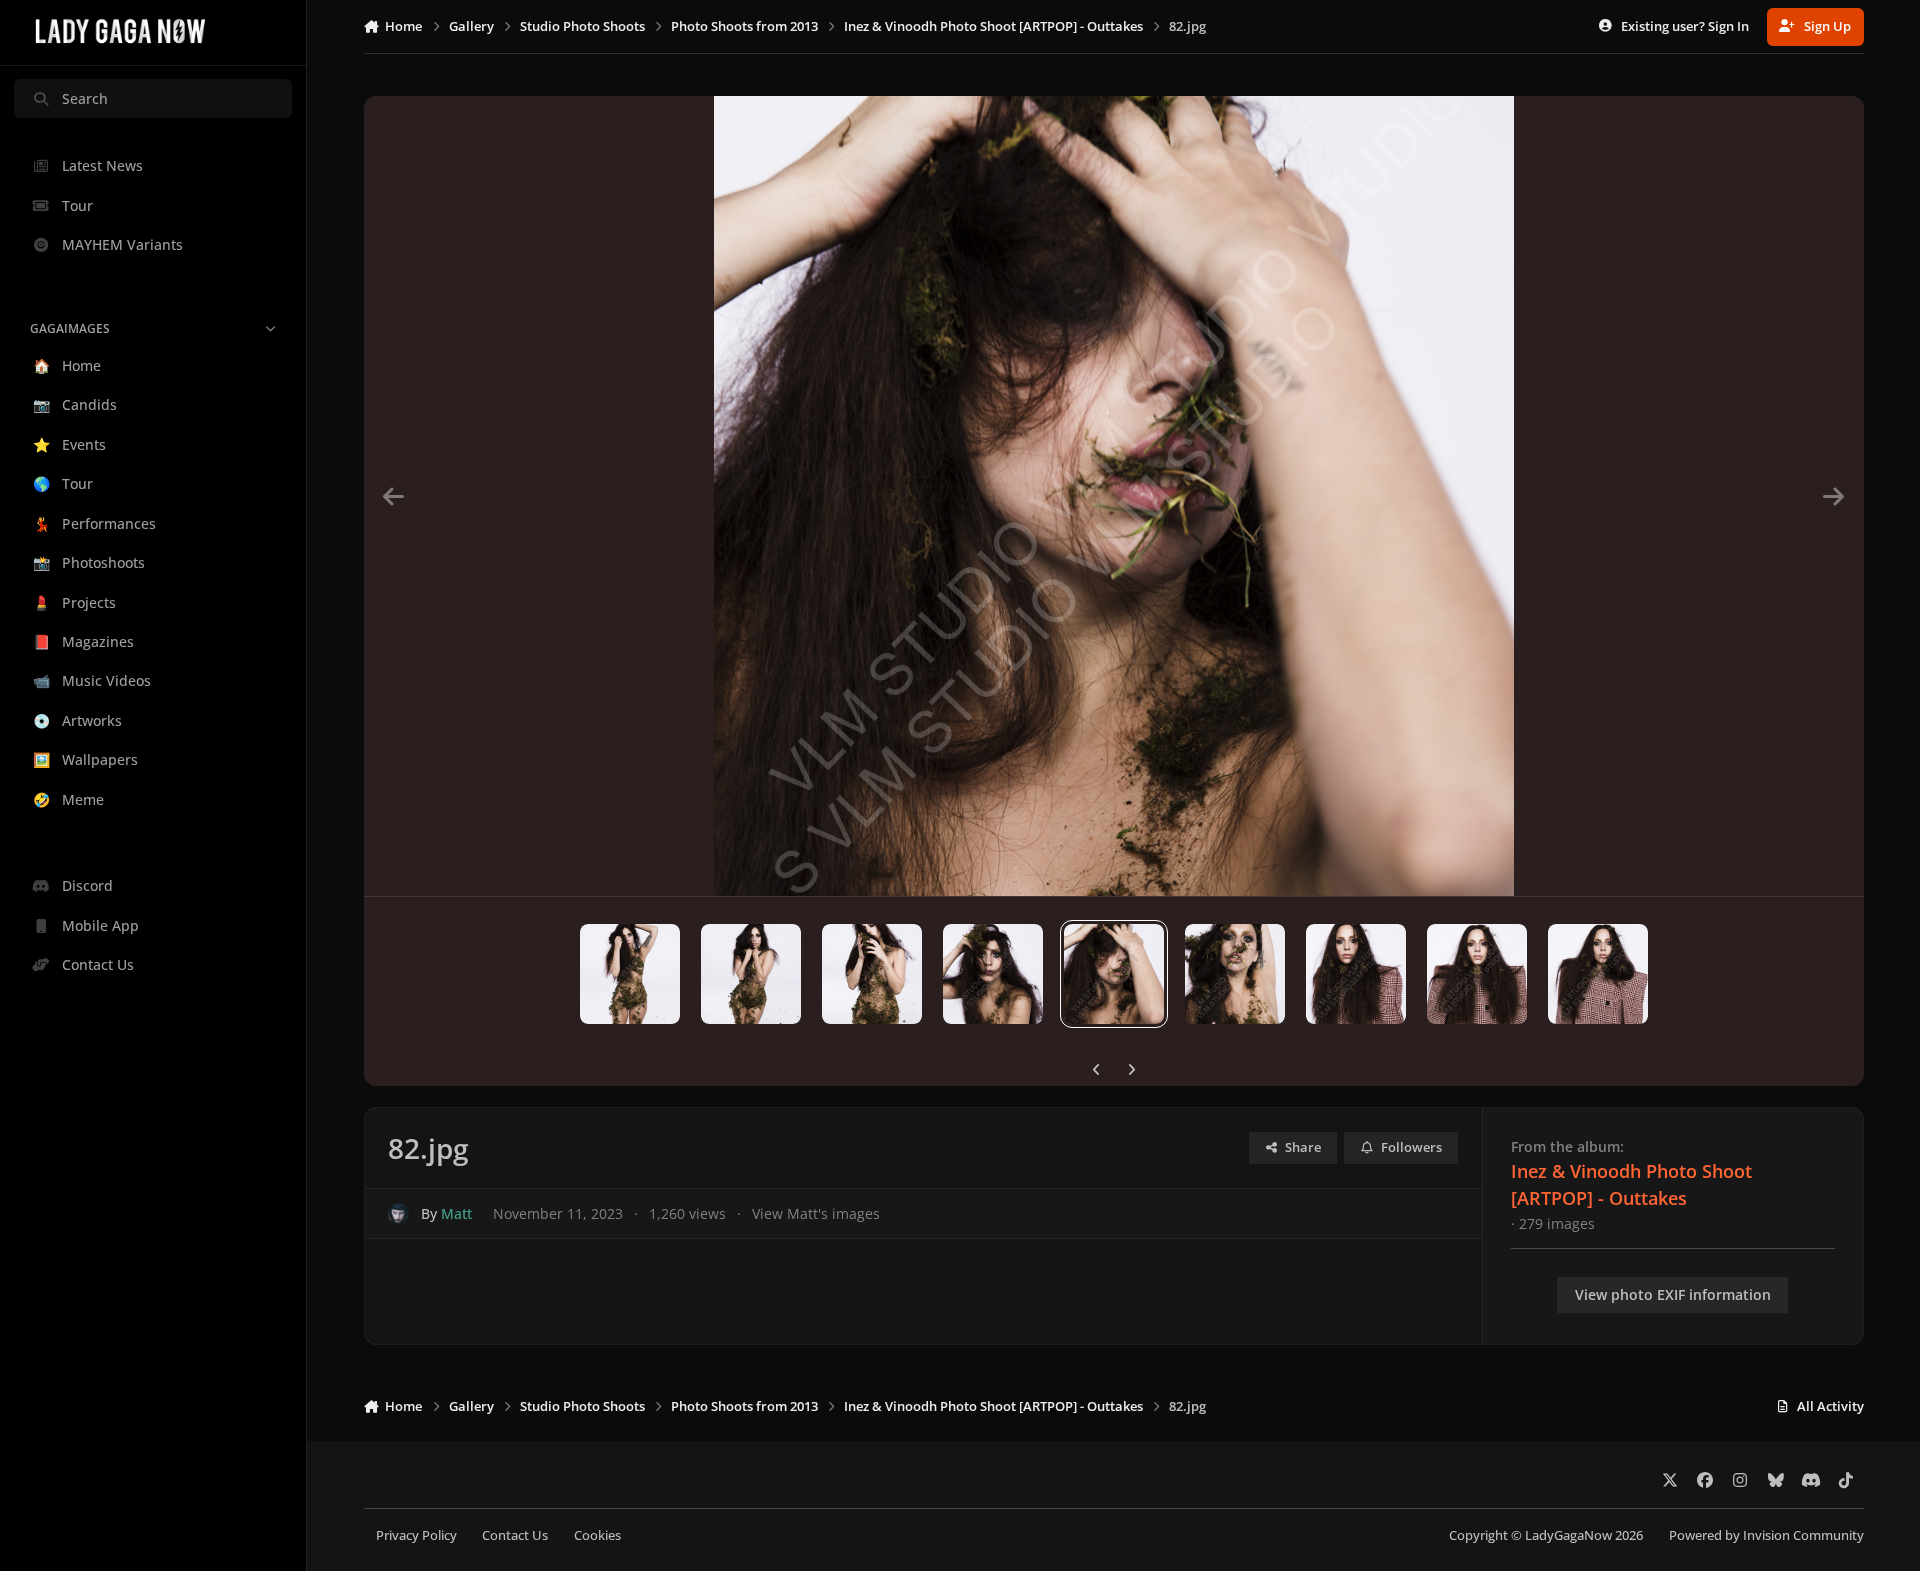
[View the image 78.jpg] (630, 974)
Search (85, 98)
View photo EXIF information (1673, 1294)
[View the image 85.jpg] (1477, 974)
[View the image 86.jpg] (1598, 974)
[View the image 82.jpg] (1114, 974)
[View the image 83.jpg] (1235, 974)
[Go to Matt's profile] (398, 1213)
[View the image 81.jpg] (993, 974)
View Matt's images (816, 1213)
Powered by (1766, 1535)
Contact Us (515, 1535)
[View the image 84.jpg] (1356, 974)
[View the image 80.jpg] (872, 974)
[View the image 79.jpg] (751, 974)
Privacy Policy (416, 1535)
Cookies (597, 1535)
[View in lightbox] (1114, 496)
